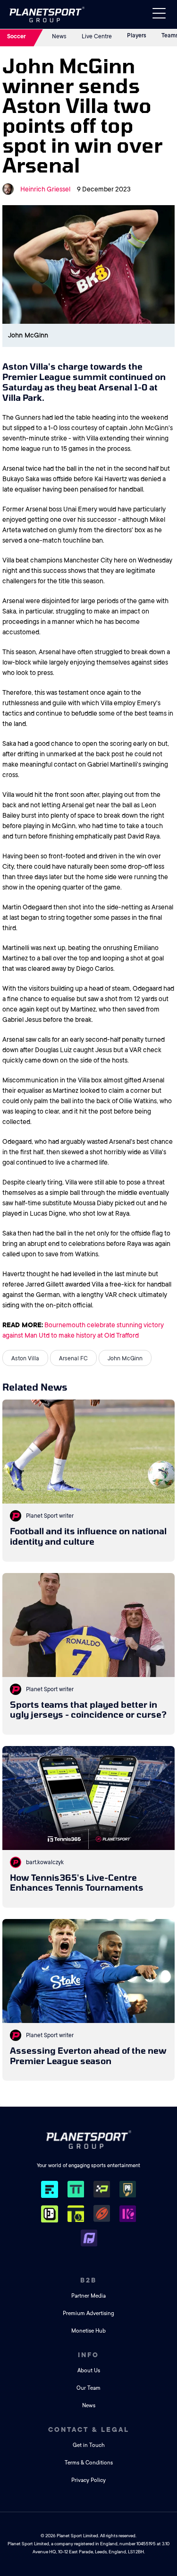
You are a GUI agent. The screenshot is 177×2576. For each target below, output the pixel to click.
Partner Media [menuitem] (88, 2296)
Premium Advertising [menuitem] (88, 2313)
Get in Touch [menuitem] (89, 2445)
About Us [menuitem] (89, 2371)
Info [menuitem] (88, 2355)
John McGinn (125, 1358)
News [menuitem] (89, 2406)
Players (137, 35)
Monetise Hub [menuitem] (88, 2331)
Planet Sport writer (50, 1516)
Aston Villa (25, 1358)
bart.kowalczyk (45, 1862)
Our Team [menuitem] (88, 2388)
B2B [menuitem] (88, 2280)
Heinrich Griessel (45, 189)
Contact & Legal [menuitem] (89, 2429)
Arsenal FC (73, 1358)
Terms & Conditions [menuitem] (89, 2463)
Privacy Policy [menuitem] (88, 2480)
